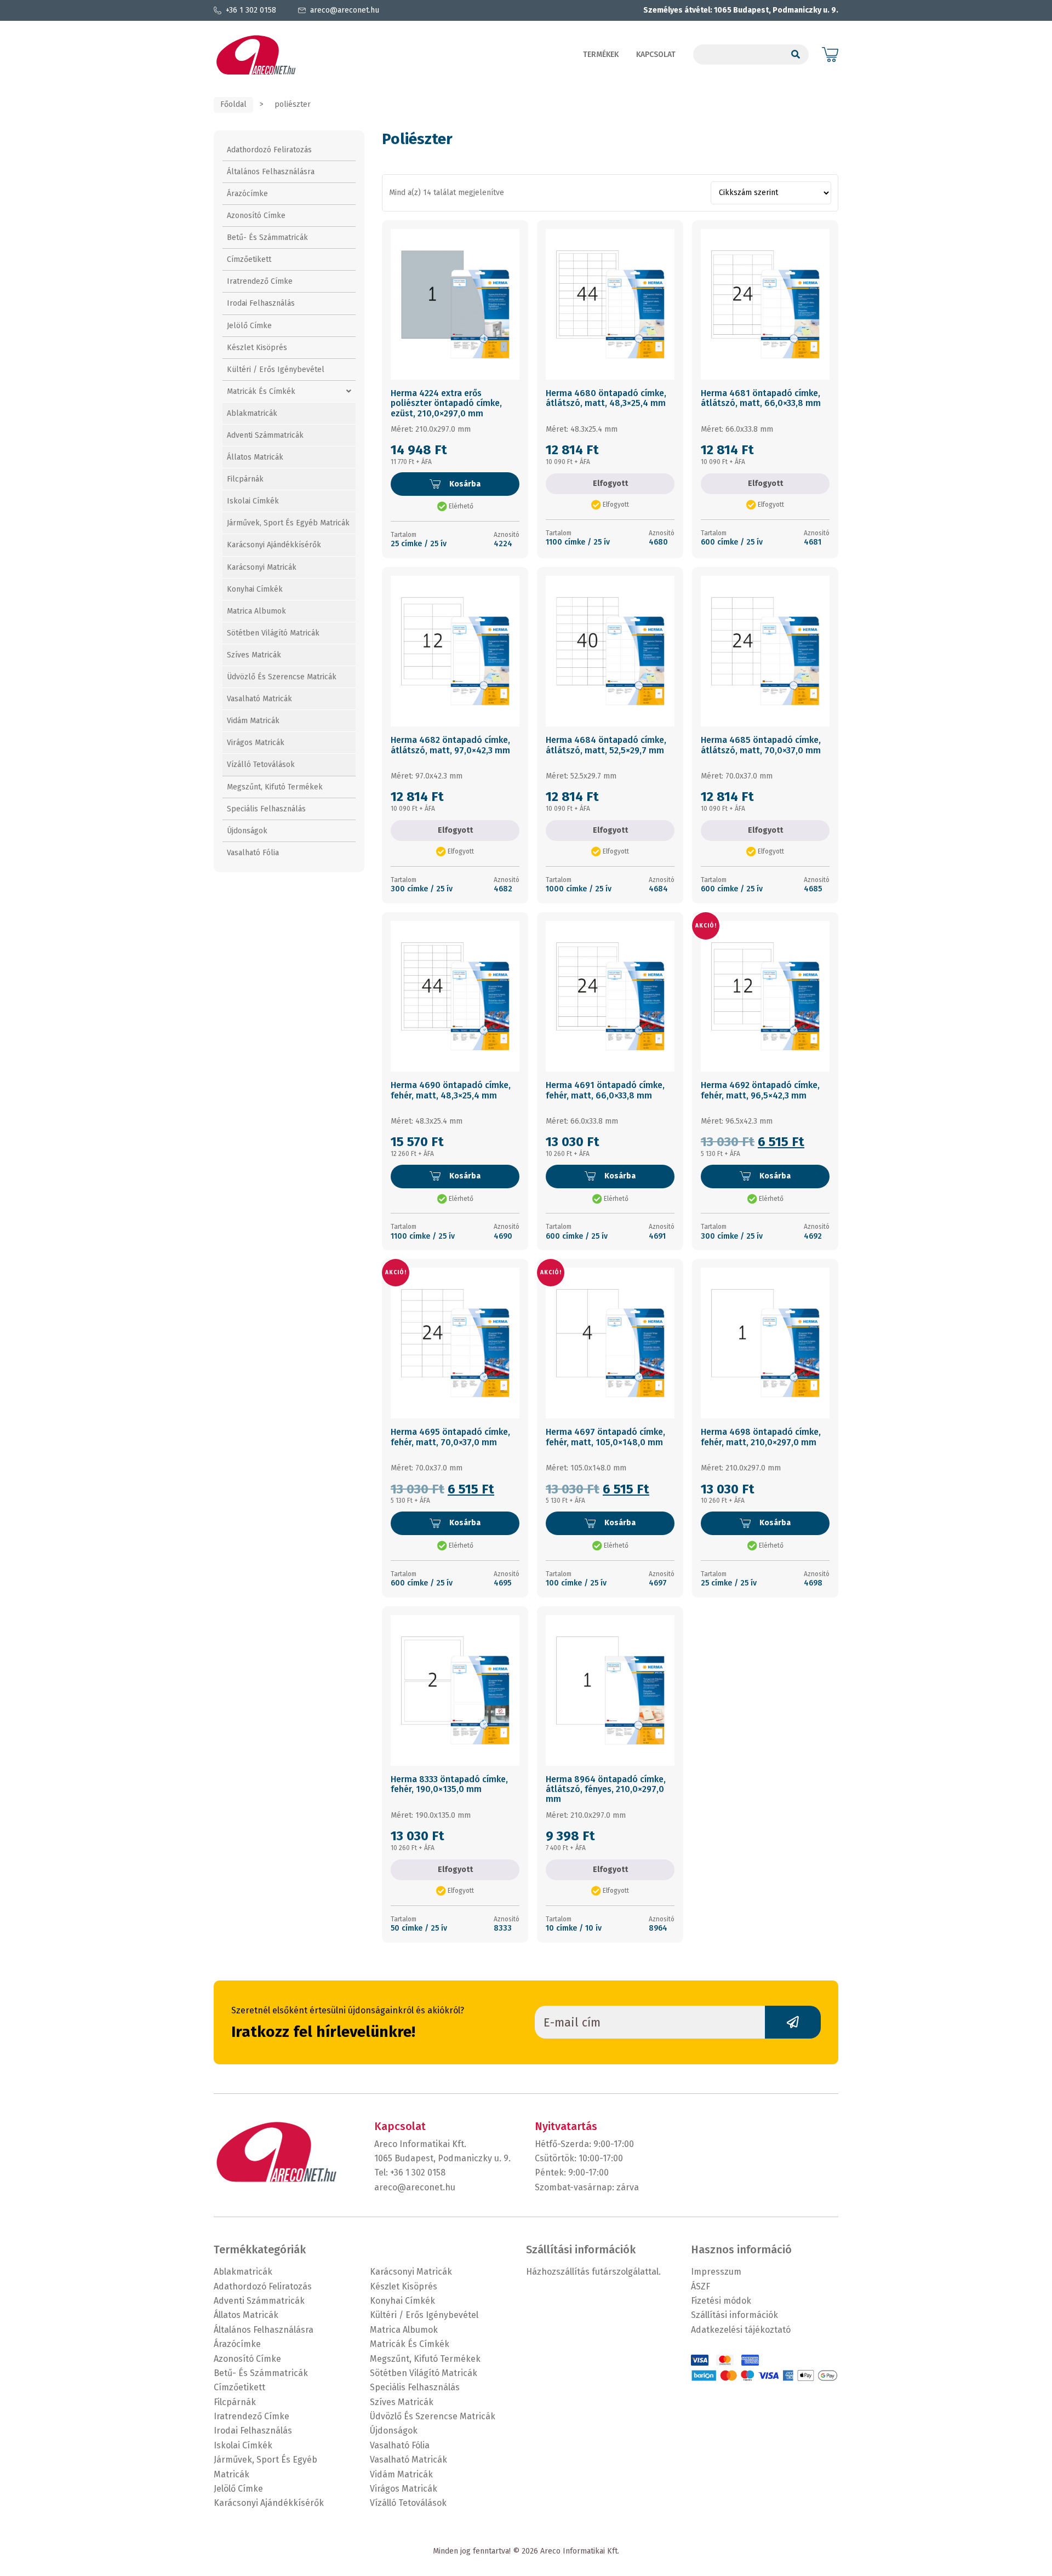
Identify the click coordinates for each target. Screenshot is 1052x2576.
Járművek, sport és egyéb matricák (288, 523)
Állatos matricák (255, 457)
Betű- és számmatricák (267, 237)
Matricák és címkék (261, 391)
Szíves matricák (254, 655)
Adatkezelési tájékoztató (741, 2330)
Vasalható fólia (253, 853)
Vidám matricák (253, 721)
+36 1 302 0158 (251, 10)
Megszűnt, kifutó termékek (275, 787)
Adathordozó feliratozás (269, 150)
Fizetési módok (721, 2301)
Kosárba (465, 484)
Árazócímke (247, 194)
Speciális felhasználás (266, 809)
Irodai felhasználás (261, 303)
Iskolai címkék (253, 501)
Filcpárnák (245, 479)
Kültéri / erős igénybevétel (276, 370)
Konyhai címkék (255, 589)
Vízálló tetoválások (261, 765)
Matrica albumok (256, 611)
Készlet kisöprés (257, 348)
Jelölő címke (249, 326)
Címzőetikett (249, 259)
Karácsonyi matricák (262, 567)
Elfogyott (610, 483)
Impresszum (716, 2272)
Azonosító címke (256, 216)
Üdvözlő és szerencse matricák (282, 677)
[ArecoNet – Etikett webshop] (256, 55)
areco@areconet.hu (345, 10)
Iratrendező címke (260, 281)
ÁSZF (701, 2286)
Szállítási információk (734, 2315)
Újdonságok (247, 831)
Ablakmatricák (252, 413)
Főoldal (233, 104)
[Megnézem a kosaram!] (830, 55)
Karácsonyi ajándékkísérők (274, 545)
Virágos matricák (256, 743)
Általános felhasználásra (271, 172)
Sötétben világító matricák (273, 633)
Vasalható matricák (259, 699)
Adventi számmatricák (265, 435)
